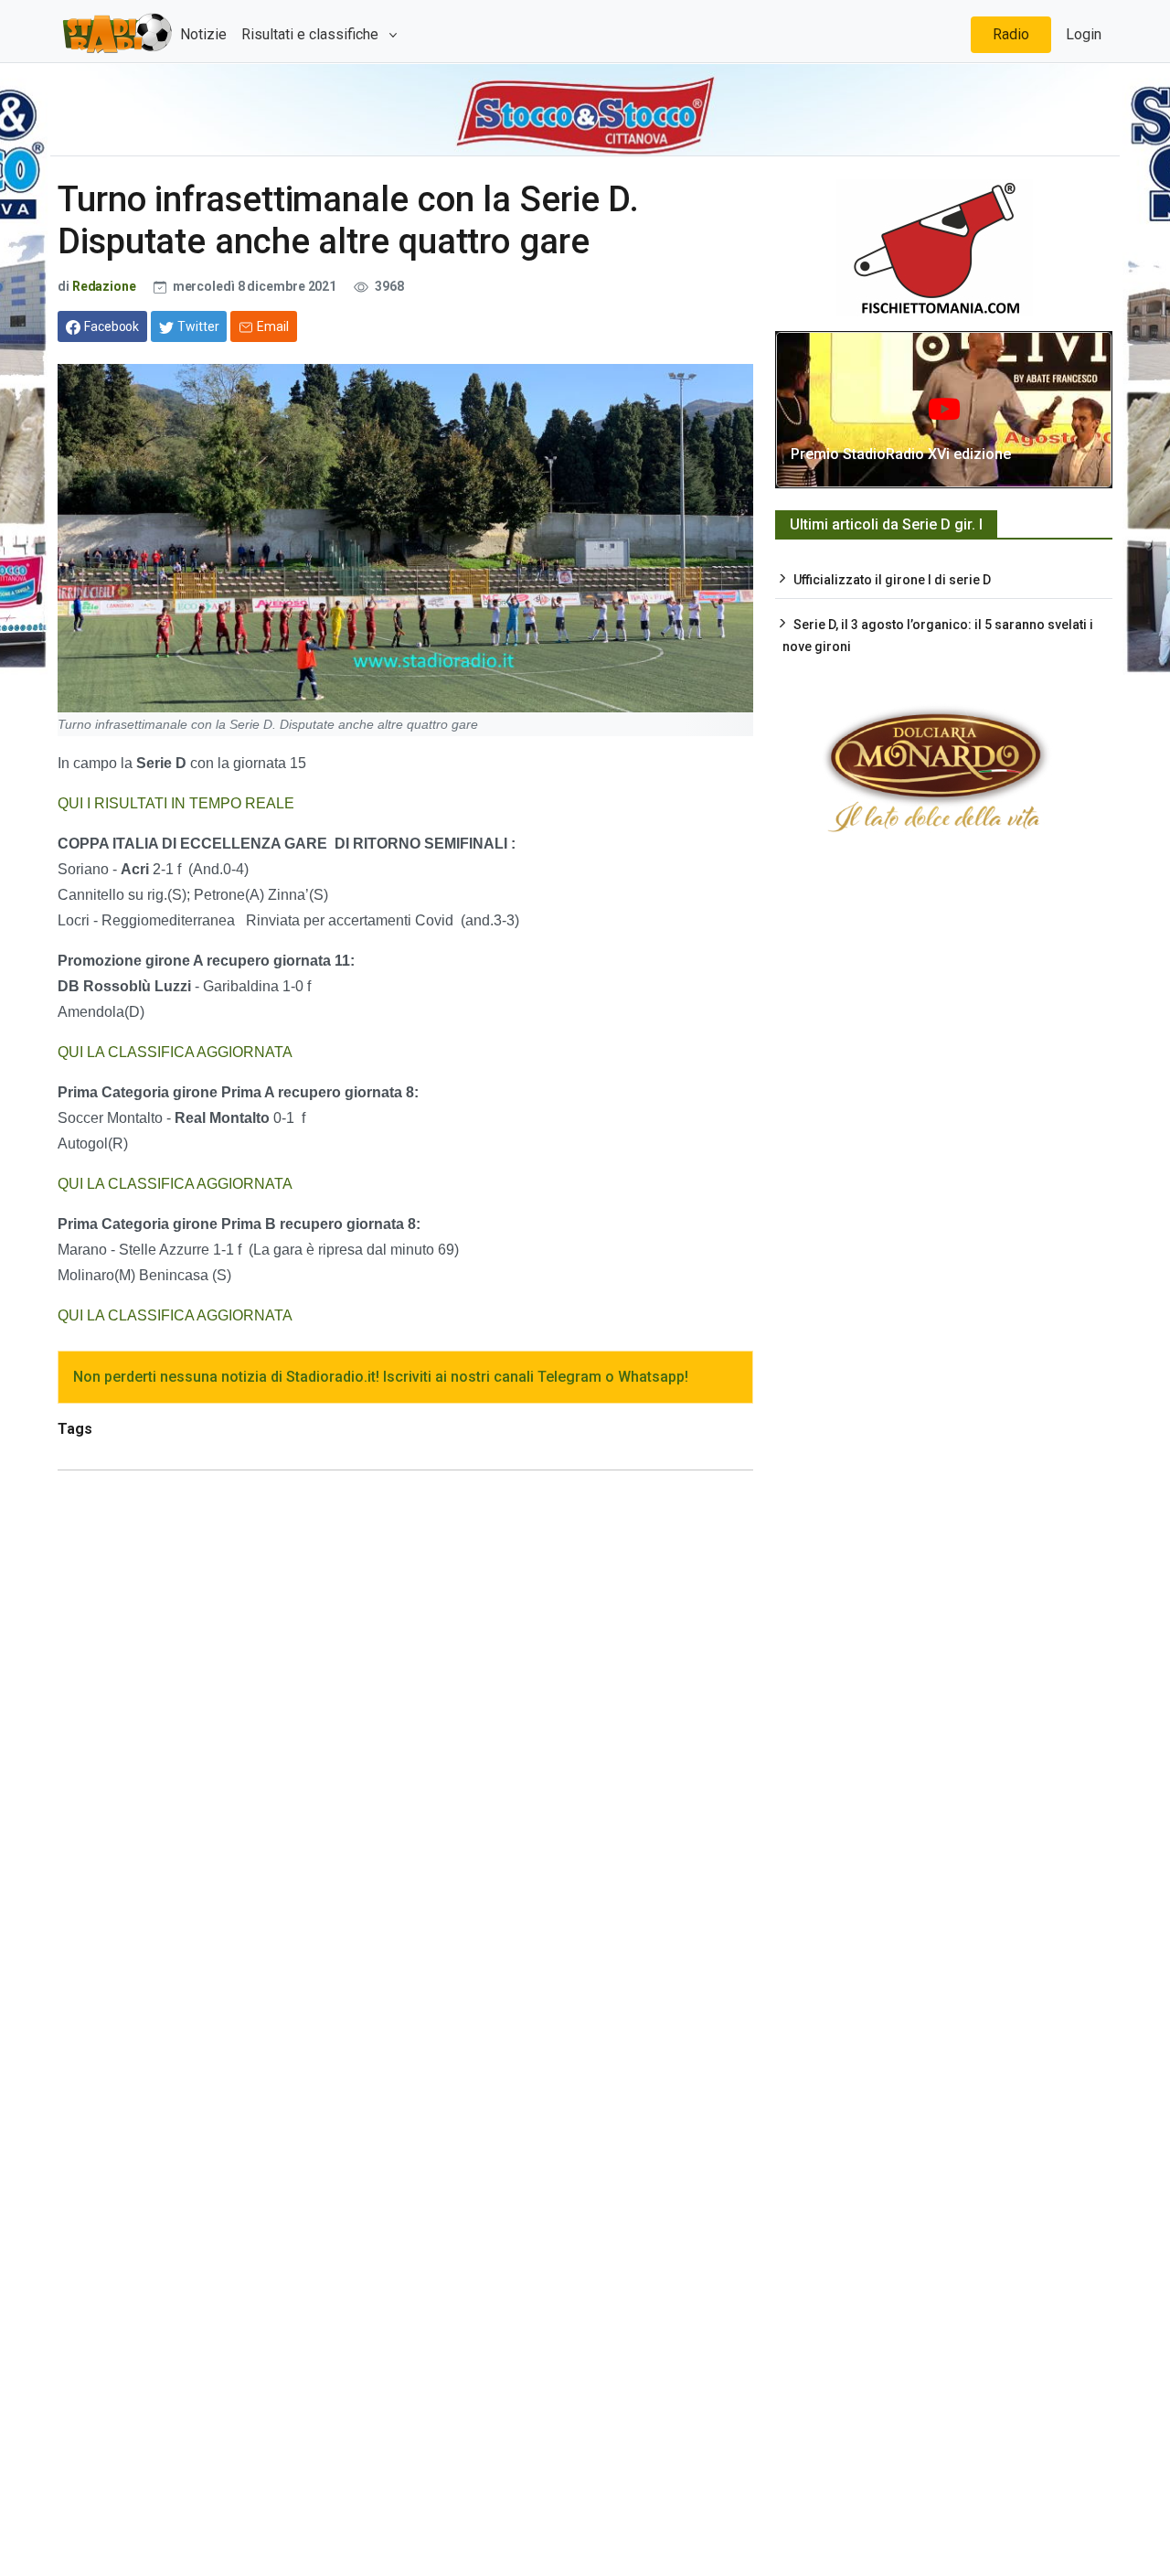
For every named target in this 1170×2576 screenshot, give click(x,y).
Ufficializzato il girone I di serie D (892, 580)
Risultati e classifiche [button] (312, 34)
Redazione (104, 286)
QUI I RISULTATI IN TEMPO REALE (176, 803)
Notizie (203, 34)
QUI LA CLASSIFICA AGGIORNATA (177, 1052)
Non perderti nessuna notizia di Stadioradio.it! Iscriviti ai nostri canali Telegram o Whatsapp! (381, 1377)
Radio (1011, 34)
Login (1084, 34)
